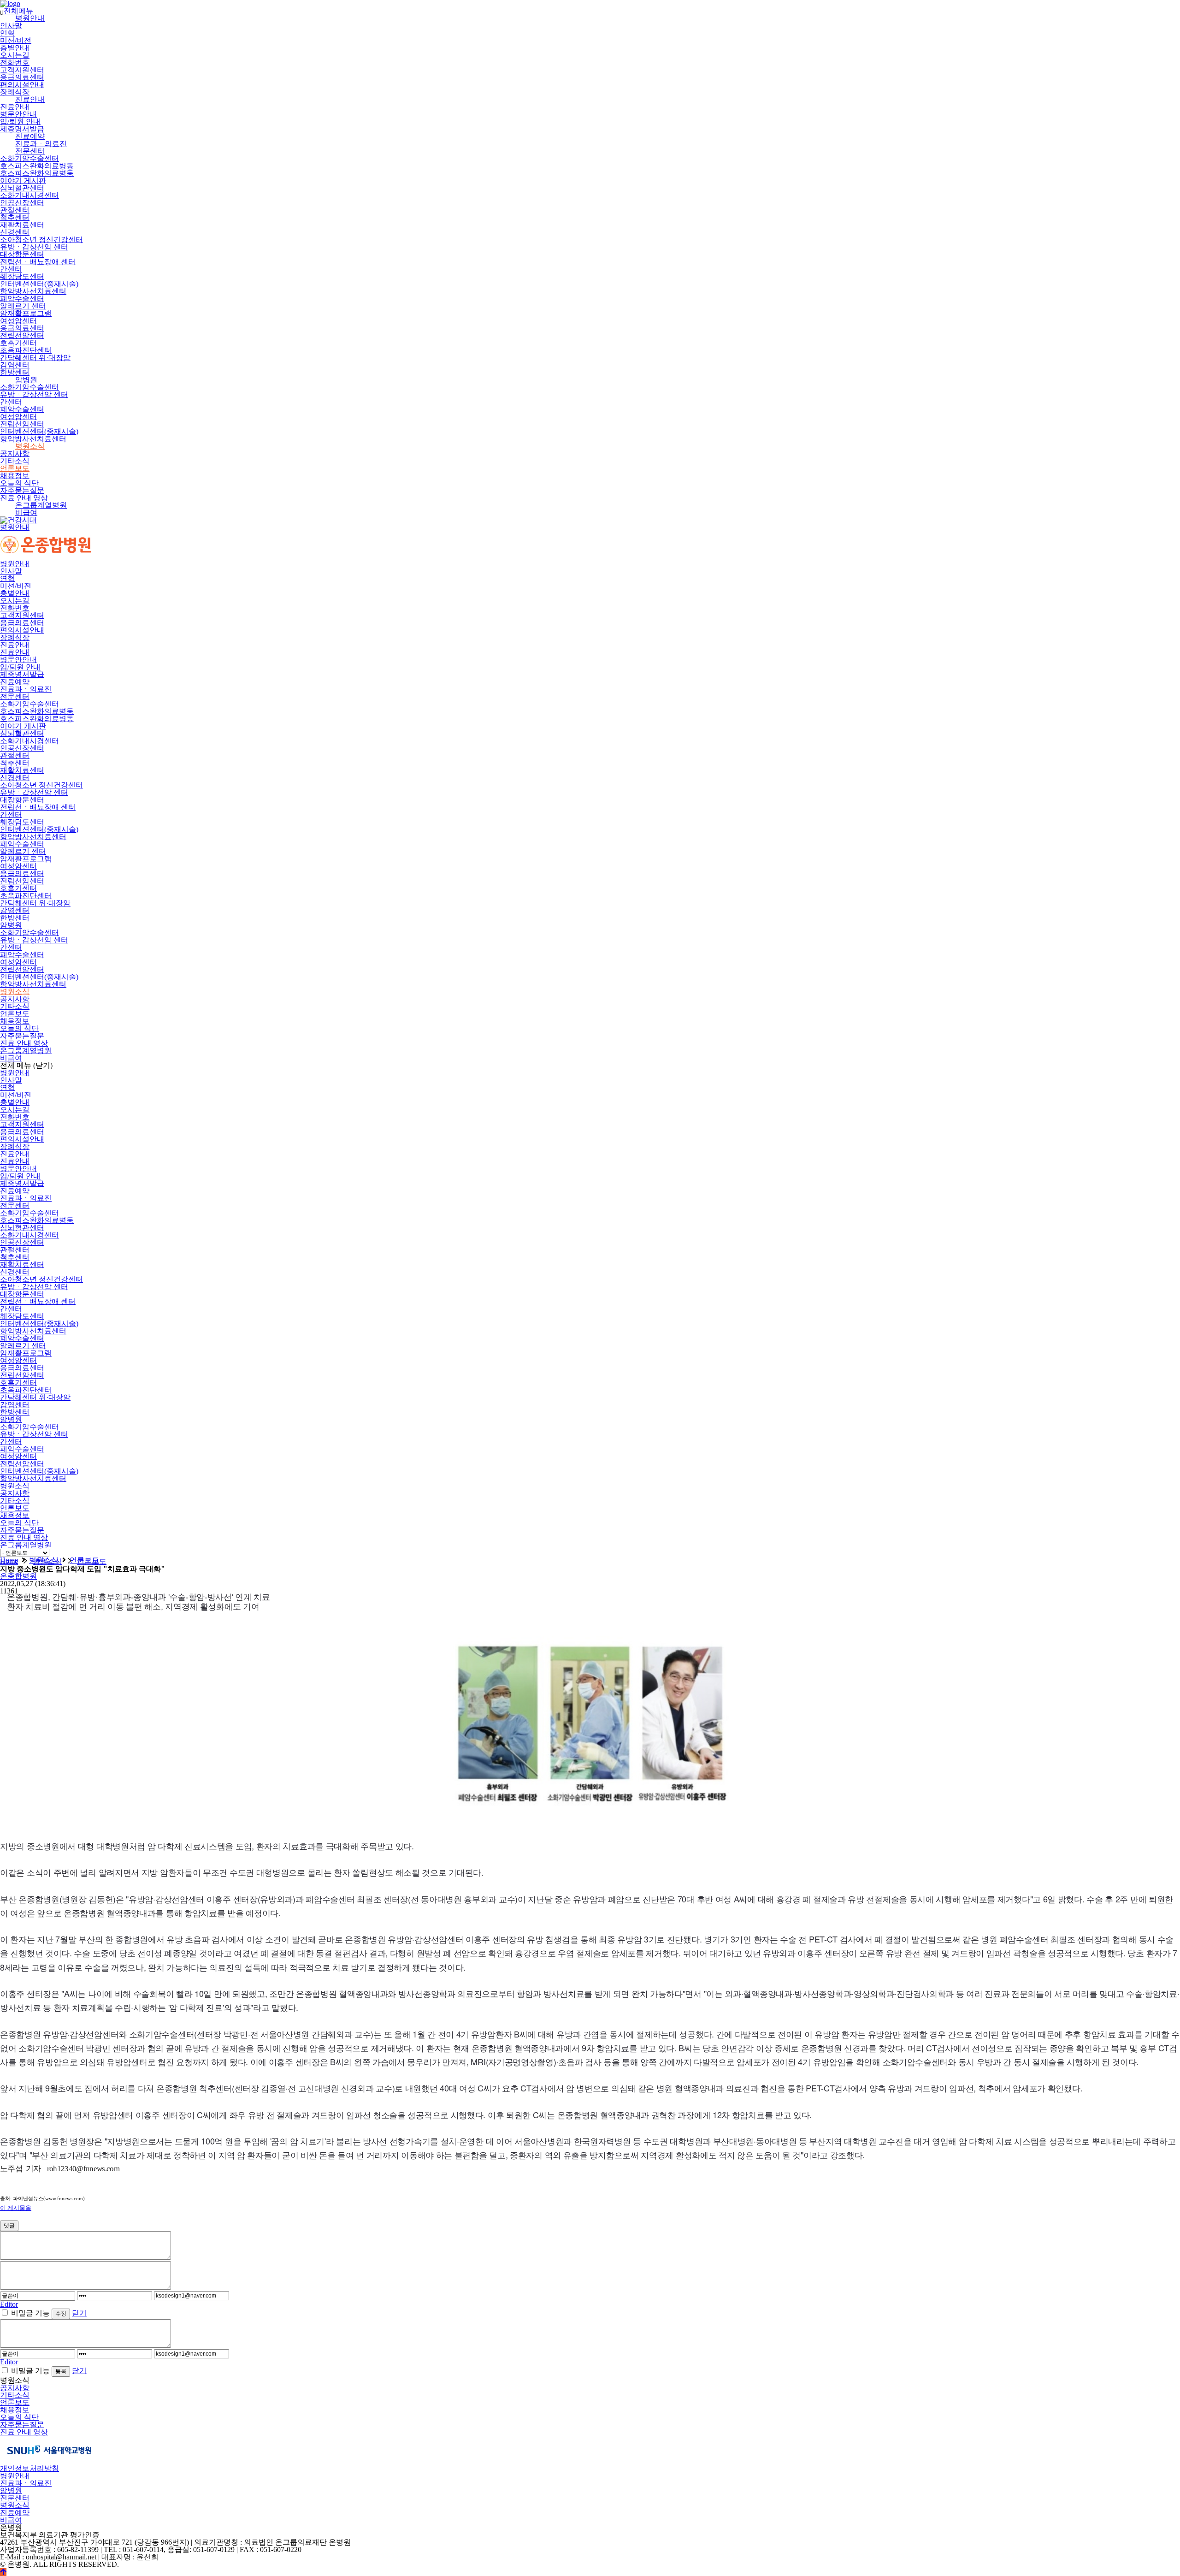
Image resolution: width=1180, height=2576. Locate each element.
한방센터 (15, 372)
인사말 (11, 26)
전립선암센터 (22, 335)
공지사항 (15, 453)
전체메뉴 (17, 11)
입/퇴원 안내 (20, 121)
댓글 (9, 2226)
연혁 (7, 33)
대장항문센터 (22, 254)
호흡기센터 (18, 343)
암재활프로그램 (26, 313)
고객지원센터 (22, 70)
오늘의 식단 (19, 483)
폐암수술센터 (22, 299)
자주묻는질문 (22, 490)
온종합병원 (18, 1576)
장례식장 (15, 92)
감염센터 (15, 365)
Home (9, 1561)
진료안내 (30, 99)
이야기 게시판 (23, 181)
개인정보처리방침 (29, 2468)
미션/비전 (16, 40)
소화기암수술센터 (29, 158)
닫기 (79, 2313)
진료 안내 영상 (24, 498)
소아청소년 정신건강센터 (41, 240)
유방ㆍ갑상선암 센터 (34, 247)
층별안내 (15, 48)
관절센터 (15, 210)
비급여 (26, 512)
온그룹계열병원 (41, 505)
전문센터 (30, 151)
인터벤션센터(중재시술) (39, 284)
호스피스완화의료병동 (37, 166)
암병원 (26, 380)
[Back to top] (3, 2572)
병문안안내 (18, 114)
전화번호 (15, 62)
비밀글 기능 (30, 2313)
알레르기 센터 (23, 306)
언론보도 (15, 468)
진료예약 (30, 136)
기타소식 (15, 461)
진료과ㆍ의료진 (41, 144)
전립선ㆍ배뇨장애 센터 (38, 262)
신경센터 (15, 232)
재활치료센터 (22, 225)
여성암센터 (18, 321)
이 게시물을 (16, 2208)
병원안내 (30, 18)
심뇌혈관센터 (22, 188)
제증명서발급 (22, 129)
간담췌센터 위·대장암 (35, 358)
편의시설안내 (22, 85)
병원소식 (30, 446)
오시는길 (15, 55)
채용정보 (15, 476)
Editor (9, 2304)
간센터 (11, 269)
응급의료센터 (22, 77)
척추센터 (15, 217)
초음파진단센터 (26, 350)
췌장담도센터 (22, 276)
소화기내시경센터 (29, 195)
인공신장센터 (22, 203)
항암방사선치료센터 (33, 291)
